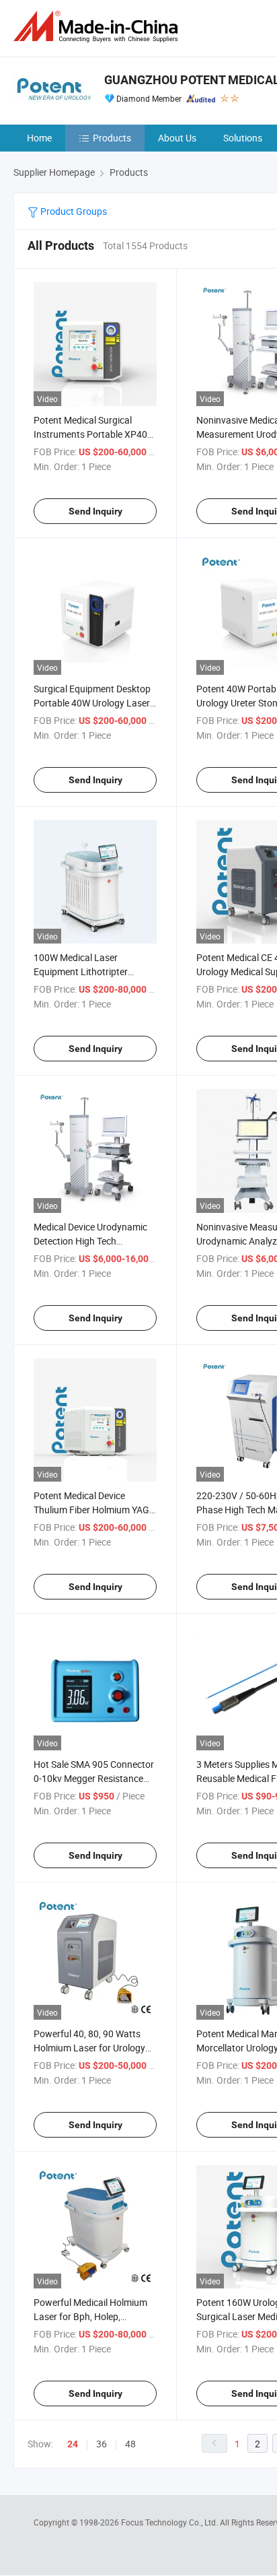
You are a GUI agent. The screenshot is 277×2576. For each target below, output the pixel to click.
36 (102, 2444)
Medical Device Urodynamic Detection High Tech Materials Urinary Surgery (90, 1241)
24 (73, 2444)
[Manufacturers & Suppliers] (98, 27)
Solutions (243, 138)
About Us (177, 138)
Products (112, 138)
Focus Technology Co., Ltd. (170, 2522)
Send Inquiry (95, 511)
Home (39, 138)
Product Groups (73, 211)
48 (130, 2444)
